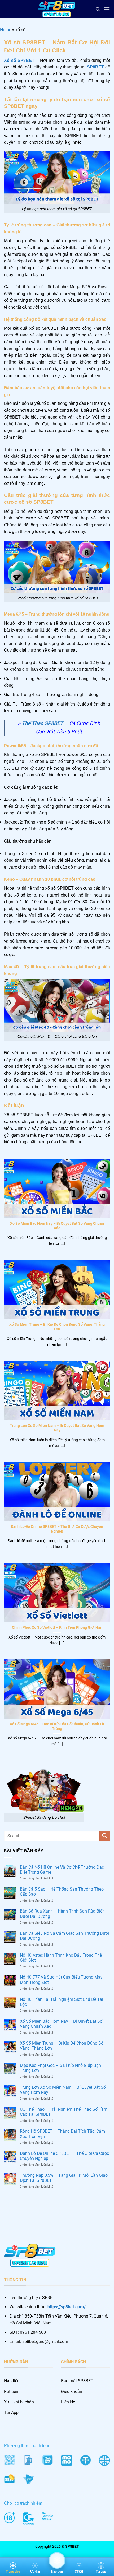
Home (6, 30)
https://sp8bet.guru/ (67, 2307)
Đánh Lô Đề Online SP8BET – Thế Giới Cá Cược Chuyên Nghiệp (57, 1529)
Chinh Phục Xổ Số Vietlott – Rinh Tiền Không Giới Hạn (57, 1627)
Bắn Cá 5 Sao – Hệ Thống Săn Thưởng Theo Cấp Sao (62, 1892)
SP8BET (95, 67)
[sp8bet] (57, 9)
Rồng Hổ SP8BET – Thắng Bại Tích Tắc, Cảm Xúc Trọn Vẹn (62, 2134)
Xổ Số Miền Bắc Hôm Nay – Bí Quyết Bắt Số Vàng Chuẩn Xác (57, 1226)
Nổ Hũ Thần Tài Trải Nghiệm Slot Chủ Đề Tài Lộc (62, 2002)
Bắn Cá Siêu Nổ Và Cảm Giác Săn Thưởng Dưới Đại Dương (64, 1936)
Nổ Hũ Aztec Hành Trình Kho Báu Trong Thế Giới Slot (61, 1958)
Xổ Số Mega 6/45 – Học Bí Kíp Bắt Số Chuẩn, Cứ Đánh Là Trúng (57, 1726)
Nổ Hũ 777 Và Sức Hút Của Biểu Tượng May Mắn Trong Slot (61, 1980)
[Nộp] (105, 1836)
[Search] (98, 9)
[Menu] (107, 9)
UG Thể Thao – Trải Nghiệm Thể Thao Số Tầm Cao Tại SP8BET (64, 2112)
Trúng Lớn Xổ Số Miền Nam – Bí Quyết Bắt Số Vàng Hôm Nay (57, 1428)
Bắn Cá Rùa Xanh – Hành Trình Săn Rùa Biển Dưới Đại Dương (62, 1914)
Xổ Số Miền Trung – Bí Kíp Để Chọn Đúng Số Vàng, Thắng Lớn (57, 1327)
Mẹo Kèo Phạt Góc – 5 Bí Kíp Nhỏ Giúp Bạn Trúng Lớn (60, 2068)
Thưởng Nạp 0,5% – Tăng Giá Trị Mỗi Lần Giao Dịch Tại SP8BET (64, 2178)
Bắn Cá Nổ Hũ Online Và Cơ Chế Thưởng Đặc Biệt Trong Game (62, 1870)
